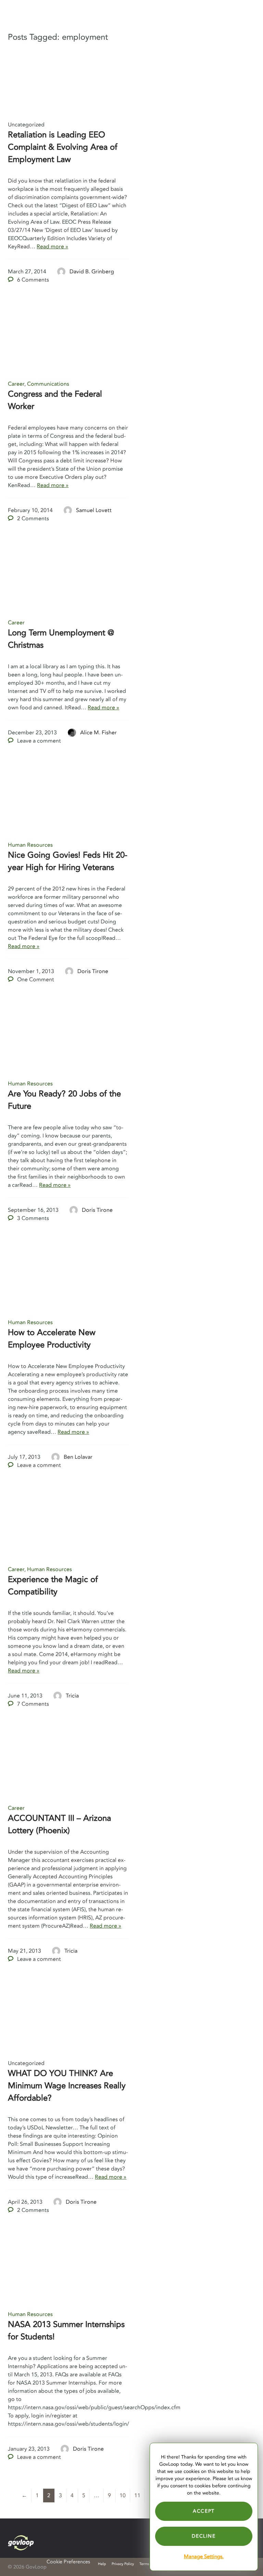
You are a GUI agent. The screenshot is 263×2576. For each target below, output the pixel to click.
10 (123, 2496)
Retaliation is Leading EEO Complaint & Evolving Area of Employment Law (63, 147)
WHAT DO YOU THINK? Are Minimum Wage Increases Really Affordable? (67, 2086)
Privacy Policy (123, 2564)
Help (102, 2564)
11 (137, 2496)
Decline (204, 2536)
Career (16, 384)
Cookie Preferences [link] (68, 2562)
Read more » (52, 247)
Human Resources (30, 845)
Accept (204, 2511)
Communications (48, 384)
